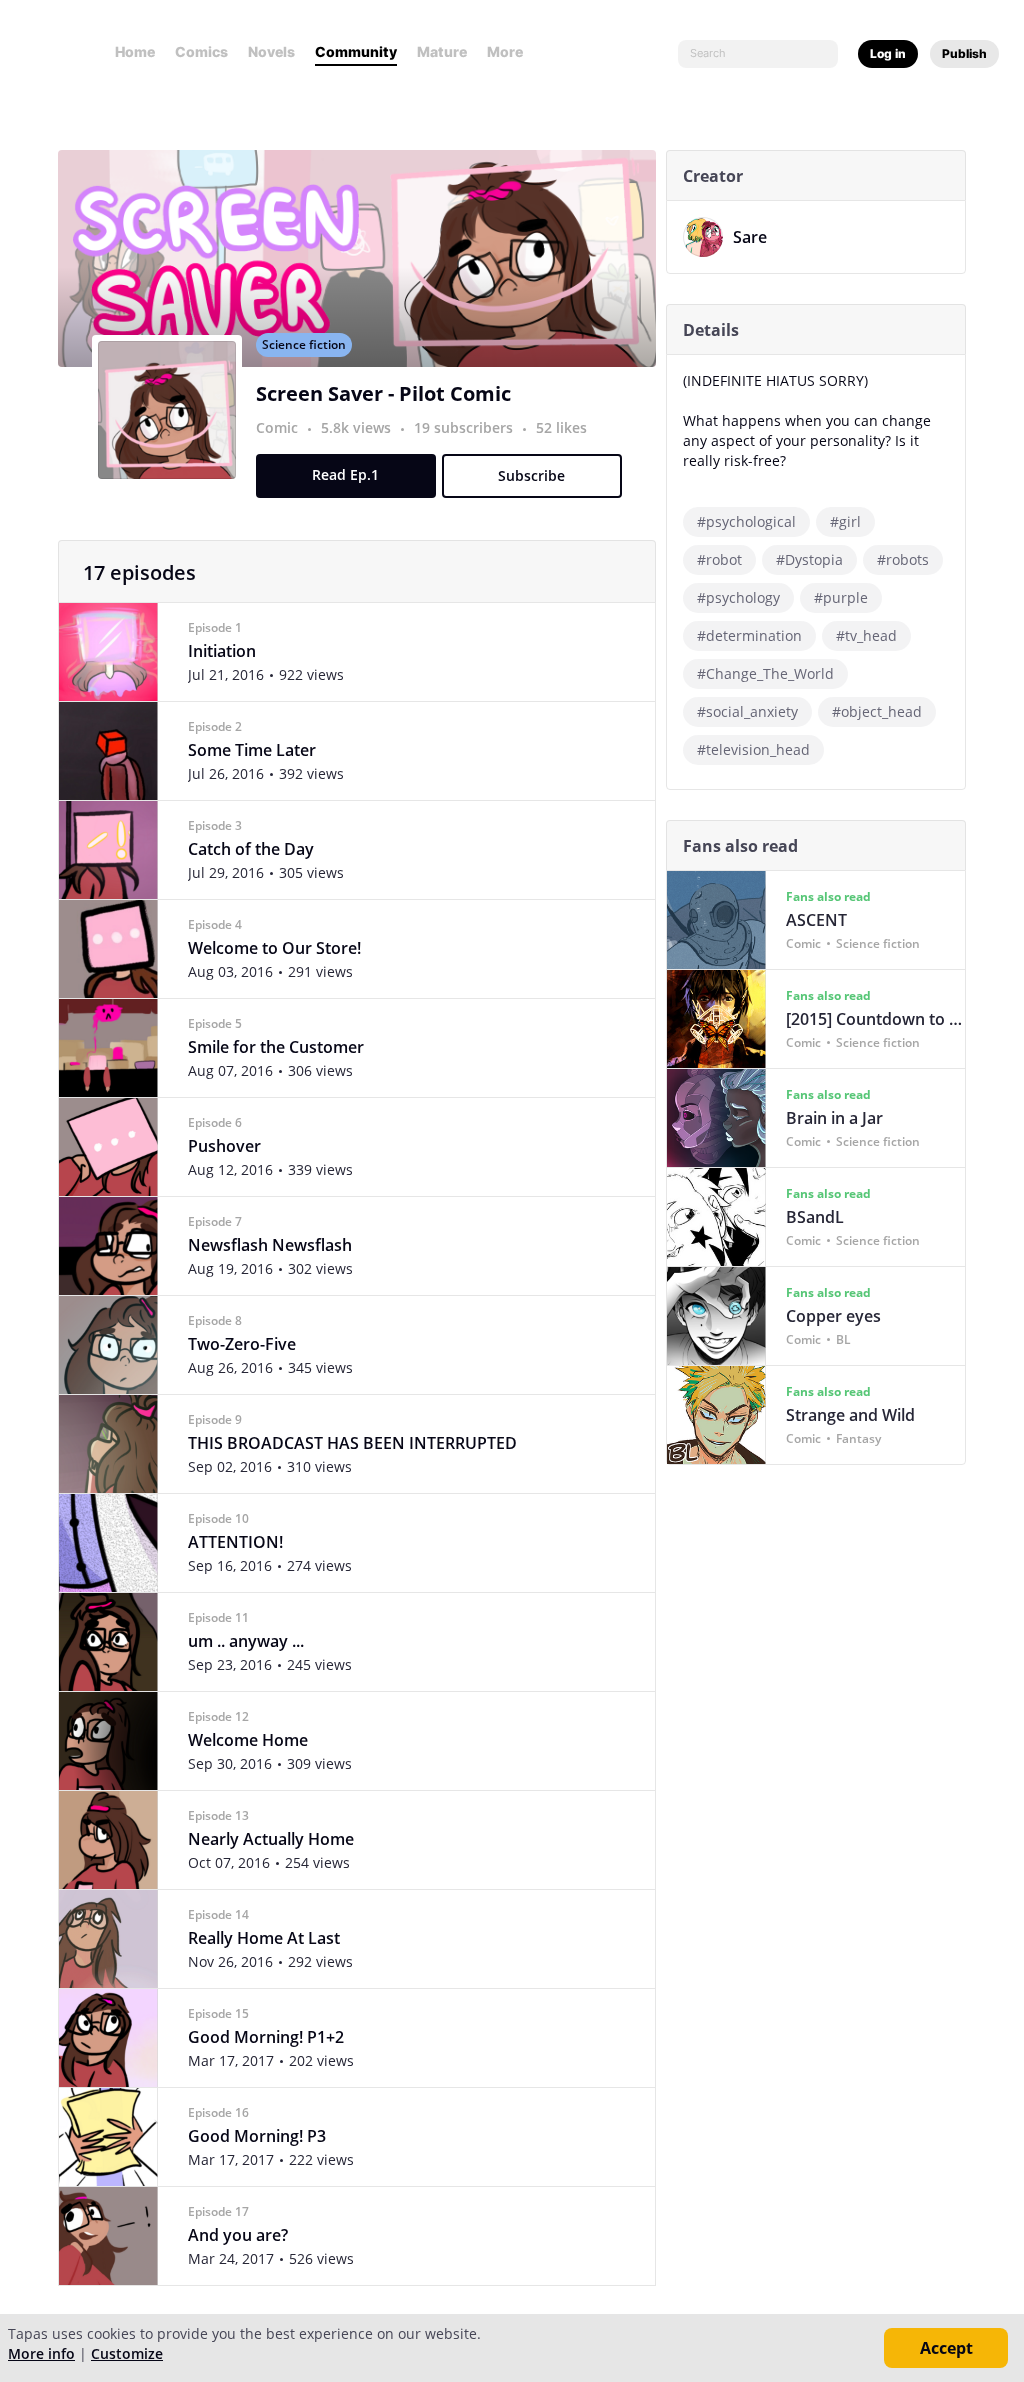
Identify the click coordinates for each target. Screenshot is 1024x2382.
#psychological (746, 521)
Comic (277, 427)
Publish (964, 53)
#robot (719, 559)
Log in (888, 53)
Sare (750, 237)
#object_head (877, 711)
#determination (749, 635)
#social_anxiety (747, 711)
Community (356, 51)
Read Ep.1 (345, 474)
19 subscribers (465, 427)
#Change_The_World (765, 673)
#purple (841, 597)
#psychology (738, 597)
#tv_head (866, 635)
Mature (442, 51)
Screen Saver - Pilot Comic (383, 393)
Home (135, 51)
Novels (271, 51)
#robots (903, 559)
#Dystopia (809, 559)
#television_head (753, 749)
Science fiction (304, 344)
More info (41, 2353)
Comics (201, 51)
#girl (845, 521)
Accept (946, 2348)
